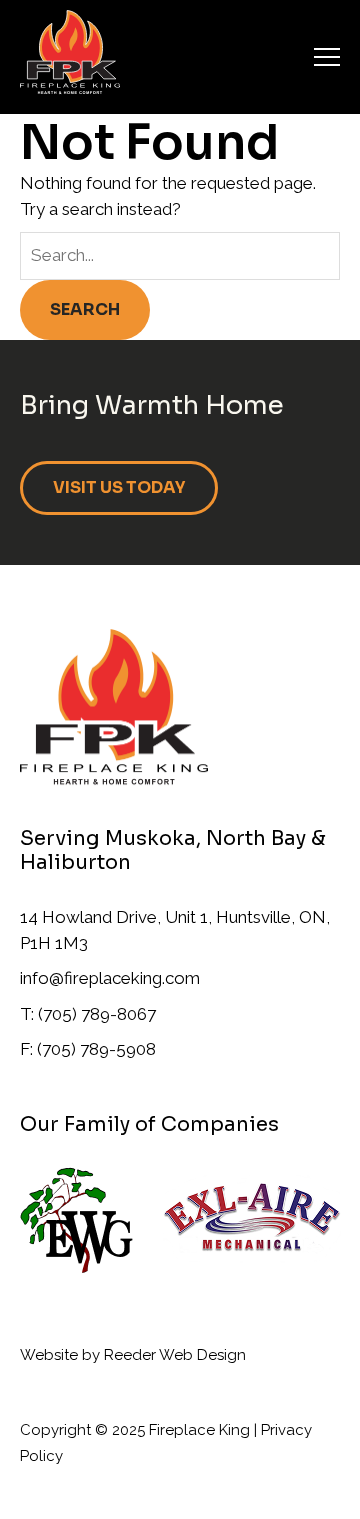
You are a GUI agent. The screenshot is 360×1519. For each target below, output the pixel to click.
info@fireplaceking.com (110, 978)
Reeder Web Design (175, 1355)
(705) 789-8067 (97, 1014)
